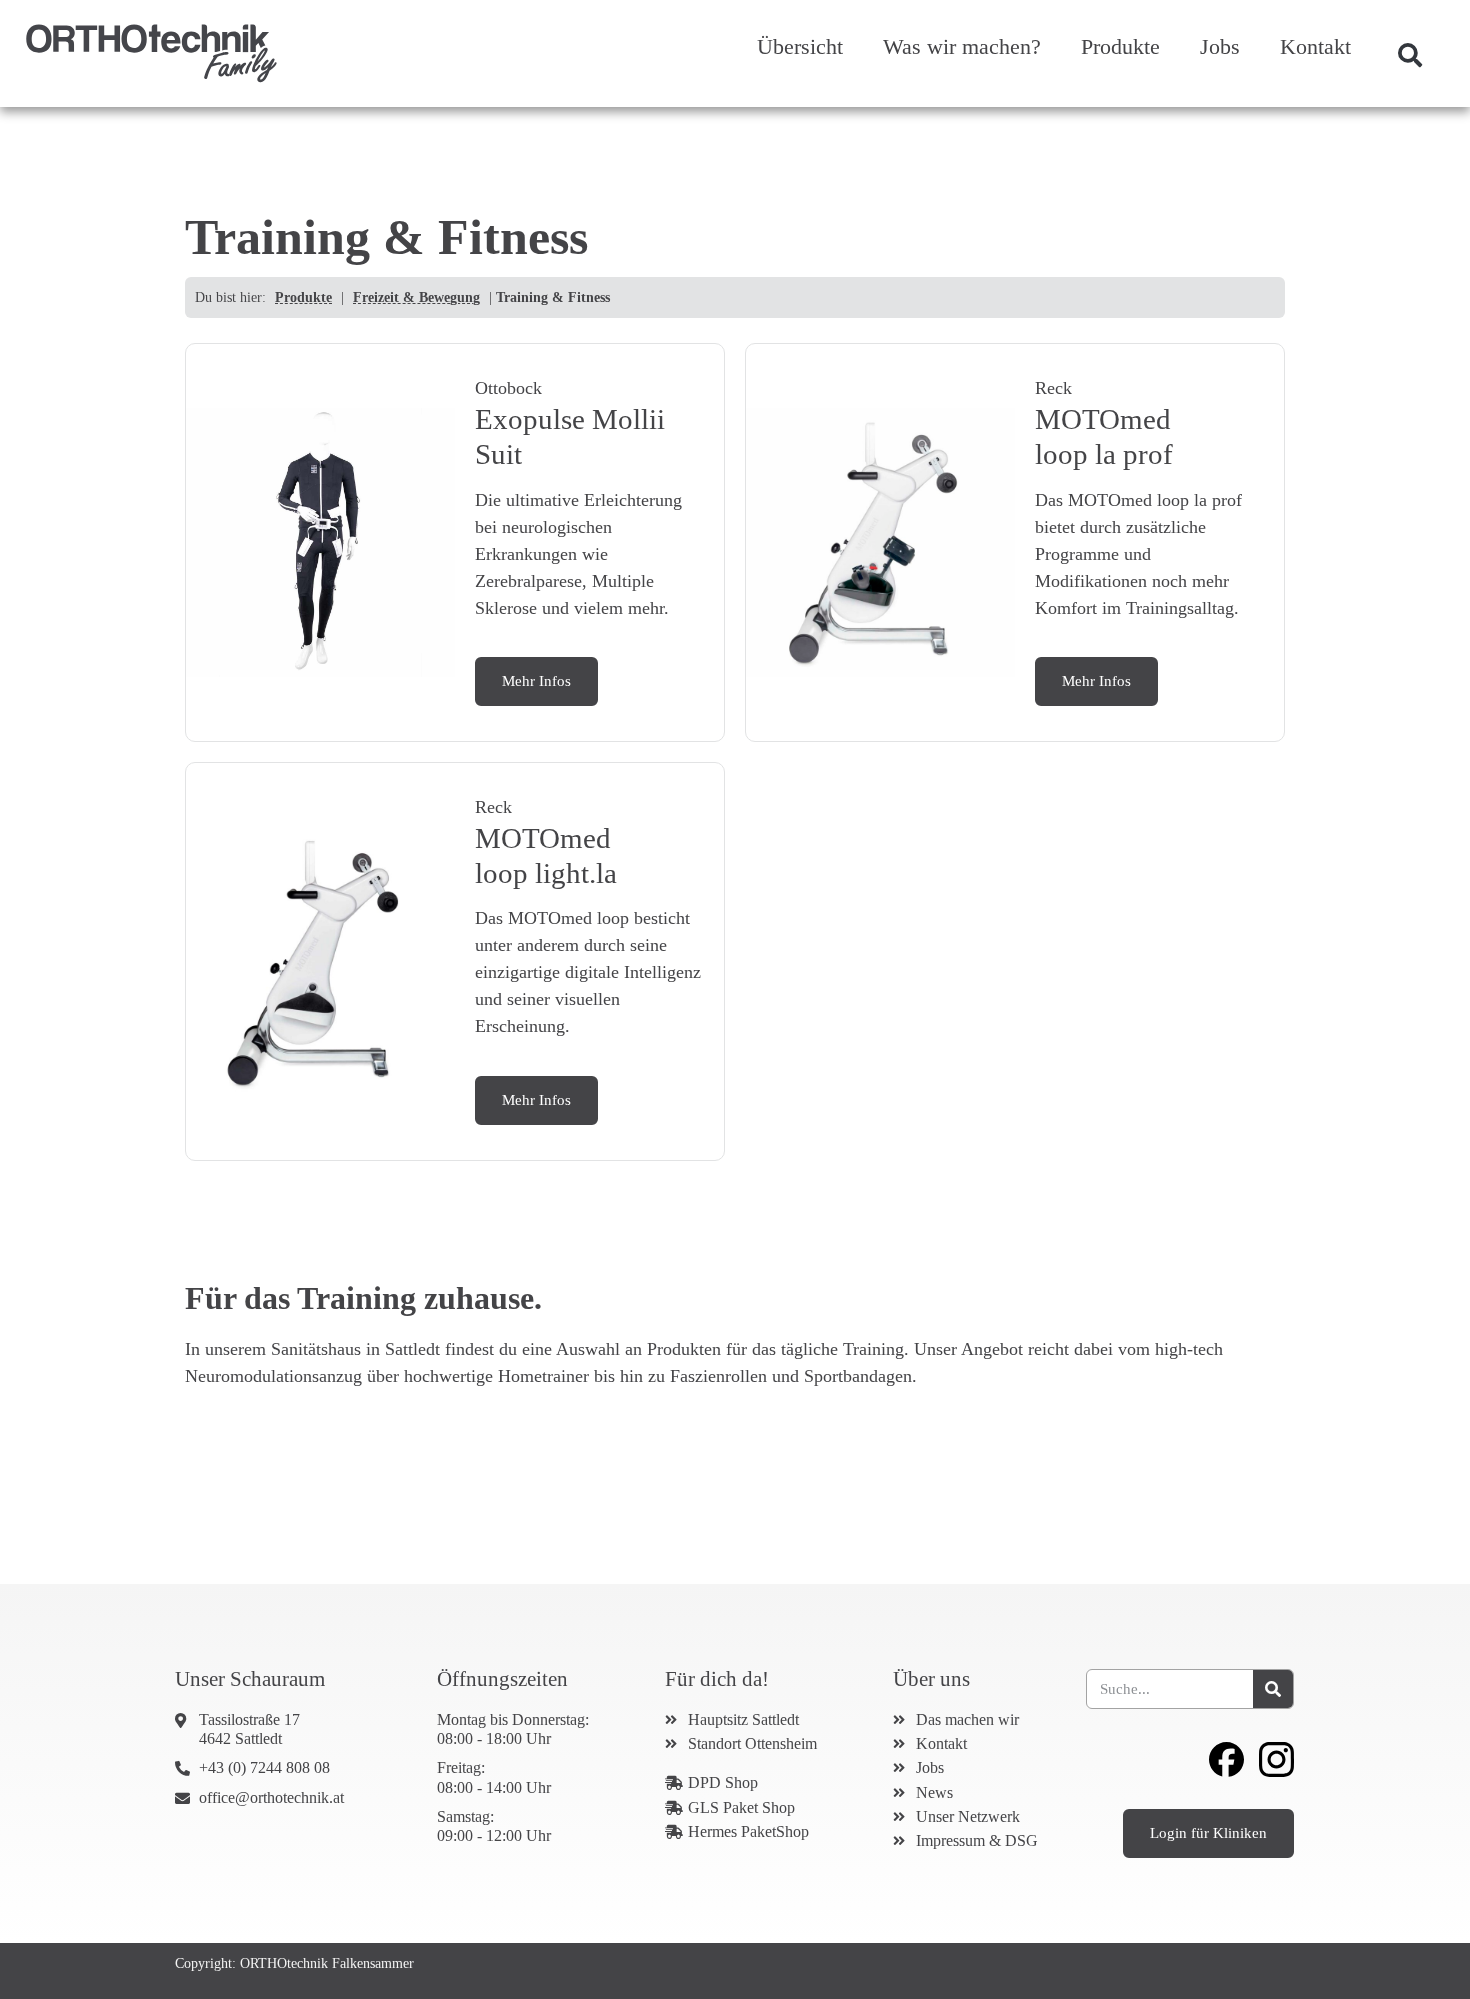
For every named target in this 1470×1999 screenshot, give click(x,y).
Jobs (1220, 46)
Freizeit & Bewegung (416, 297)
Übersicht (800, 46)
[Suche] (1273, 1689)
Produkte (1120, 46)
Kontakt (1315, 46)
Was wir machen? (962, 46)
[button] (1410, 55)
